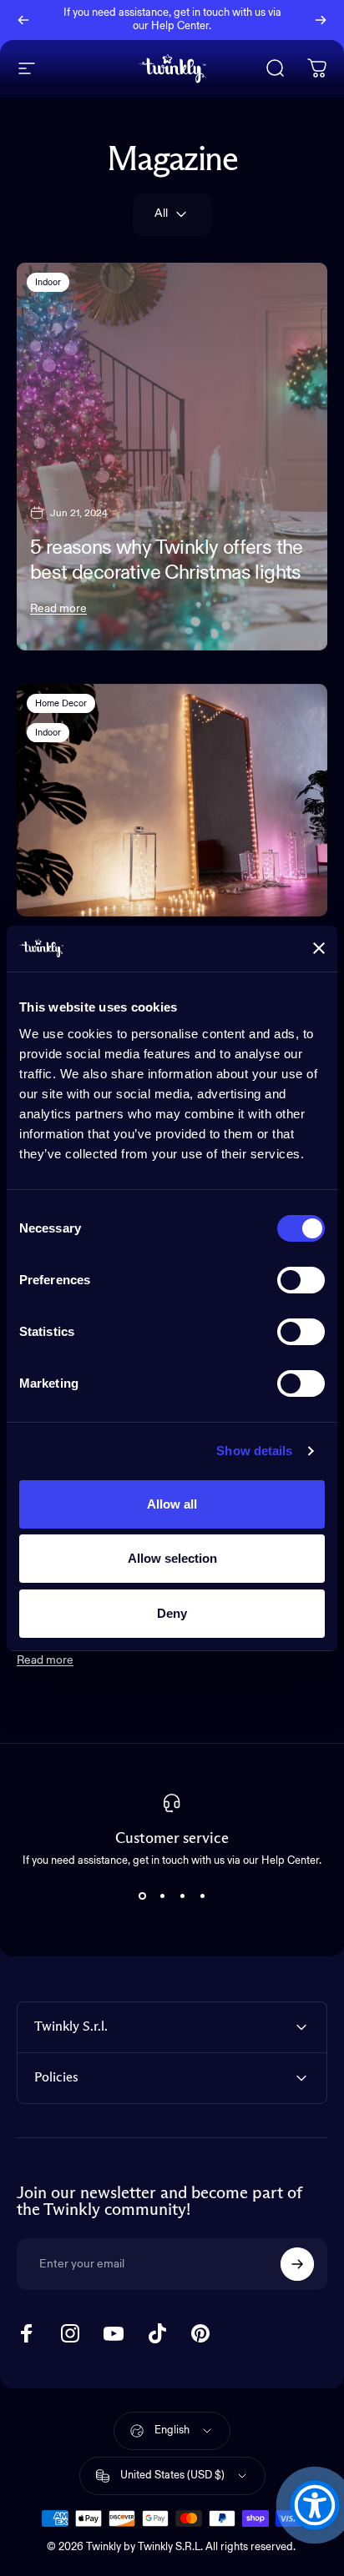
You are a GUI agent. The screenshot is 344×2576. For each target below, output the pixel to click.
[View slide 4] (202, 1896)
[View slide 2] (162, 1896)
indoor (48, 282)
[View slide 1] (142, 1896)
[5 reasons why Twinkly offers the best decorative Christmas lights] (172, 457)
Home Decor (61, 703)
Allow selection (172, 1558)
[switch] (301, 1280)
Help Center (180, 26)
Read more (58, 609)
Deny (172, 1613)
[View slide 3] (182, 1896)
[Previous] (23, 20)
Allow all (172, 1504)
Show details (254, 1451)
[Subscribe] (297, 2264)
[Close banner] (319, 948)
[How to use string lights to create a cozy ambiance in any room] (172, 800)
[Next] (321, 20)
